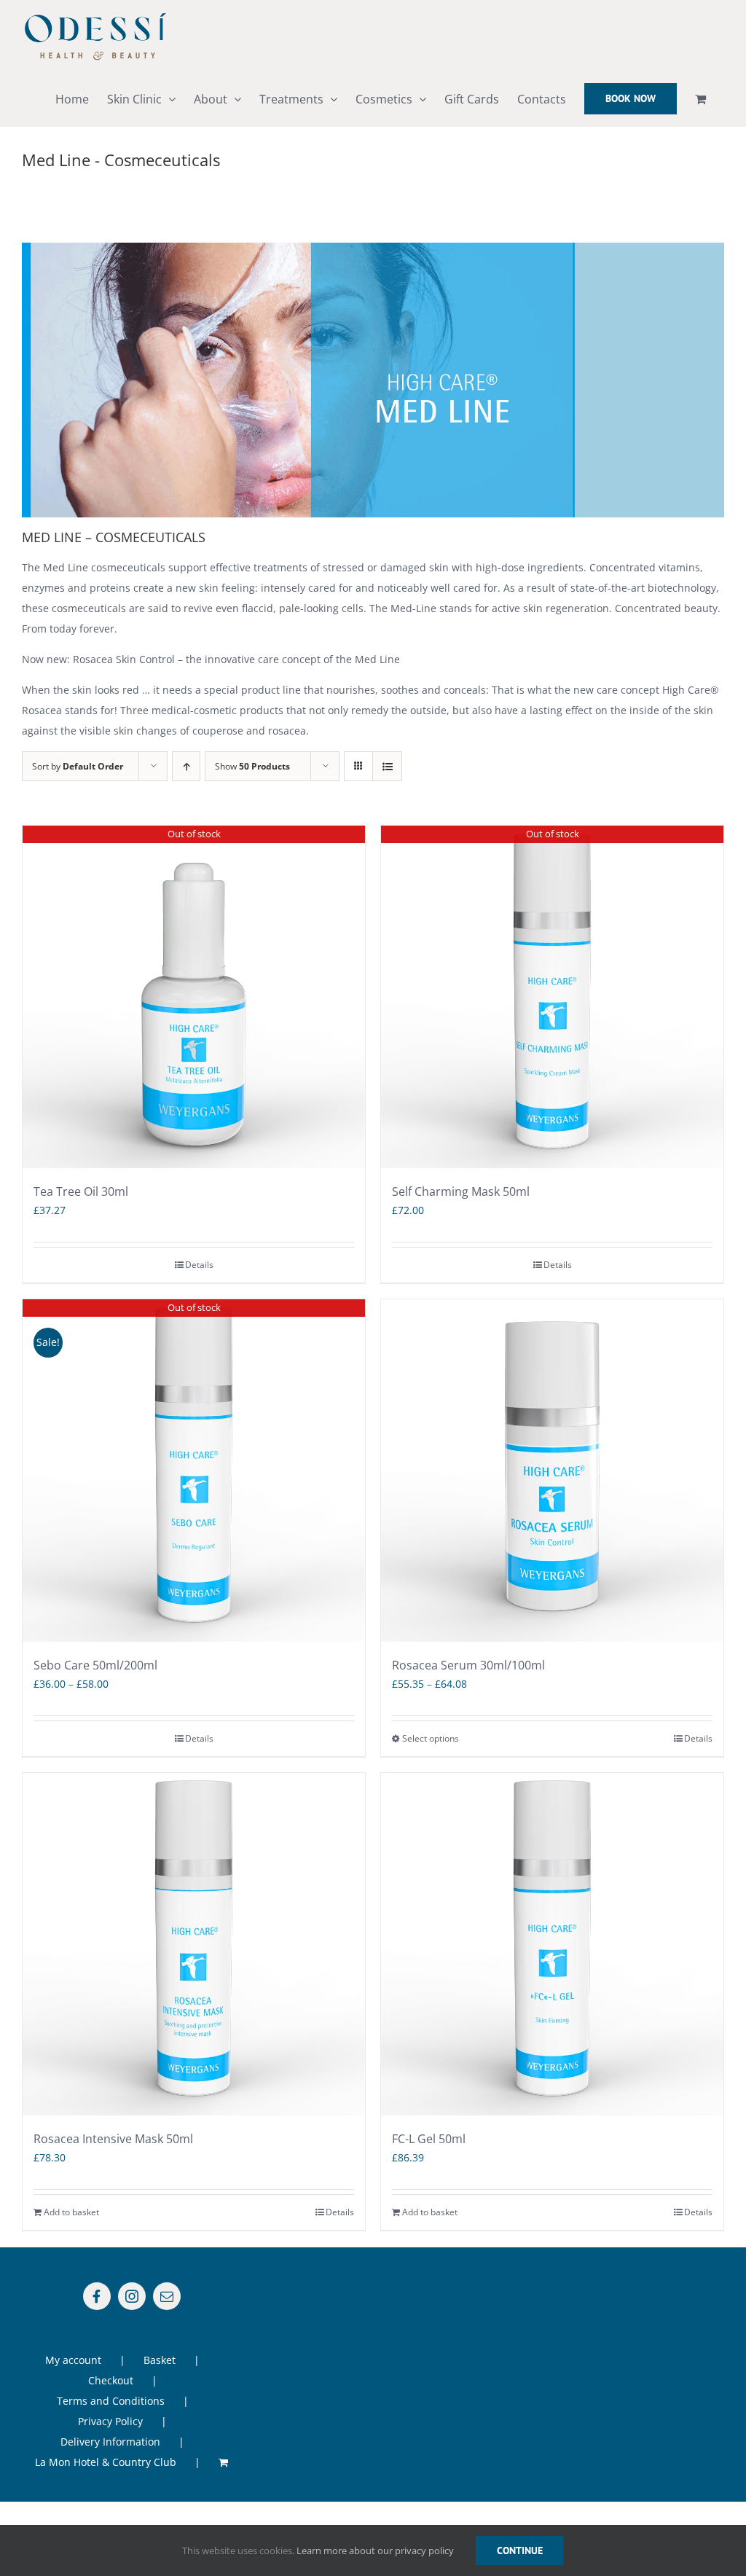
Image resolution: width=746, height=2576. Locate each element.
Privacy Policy (110, 2421)
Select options (431, 1738)
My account (73, 2360)
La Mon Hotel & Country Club (106, 2462)
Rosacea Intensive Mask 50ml (113, 2139)
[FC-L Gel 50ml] (552, 1944)
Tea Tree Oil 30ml (81, 1191)
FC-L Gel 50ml (429, 2139)
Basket (160, 2360)
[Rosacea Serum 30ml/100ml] (552, 1471)
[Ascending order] (186, 766)
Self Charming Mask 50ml (461, 1191)
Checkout (111, 2380)
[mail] (167, 2296)
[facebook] (97, 2296)
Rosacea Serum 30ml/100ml (468, 1665)
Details (199, 1265)
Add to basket (71, 2212)
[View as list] (387, 766)
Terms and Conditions (111, 2401)
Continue (520, 2550)
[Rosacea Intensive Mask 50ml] (194, 1944)
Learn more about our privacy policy (375, 2550)
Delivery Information (110, 2442)
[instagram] (132, 2296)
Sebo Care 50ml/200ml (95, 1665)
